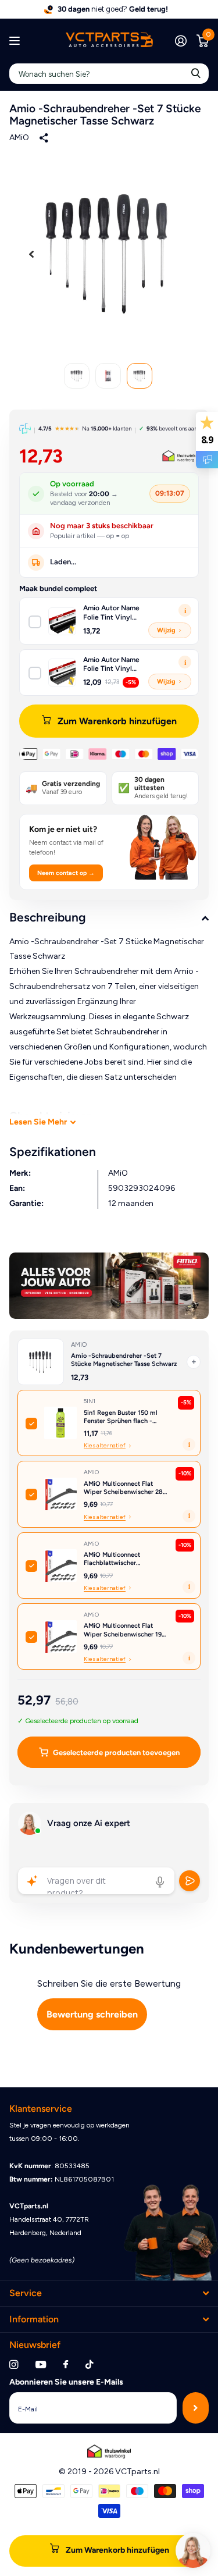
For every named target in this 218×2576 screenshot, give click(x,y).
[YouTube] (41, 2365)
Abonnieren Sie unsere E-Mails (66, 2382)
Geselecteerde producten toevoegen (116, 1753)
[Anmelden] (181, 41)
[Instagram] (14, 2365)
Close (109, 2294)
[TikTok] (90, 2365)
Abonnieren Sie (196, 2408)
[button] (31, 254)
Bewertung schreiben (92, 2014)
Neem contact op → (66, 873)
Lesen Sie (38, 1122)
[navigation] (77, 376)
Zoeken (196, 74)
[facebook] (66, 2365)
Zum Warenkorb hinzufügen (117, 721)
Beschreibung (48, 917)
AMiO (19, 138)
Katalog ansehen (16, 41)
